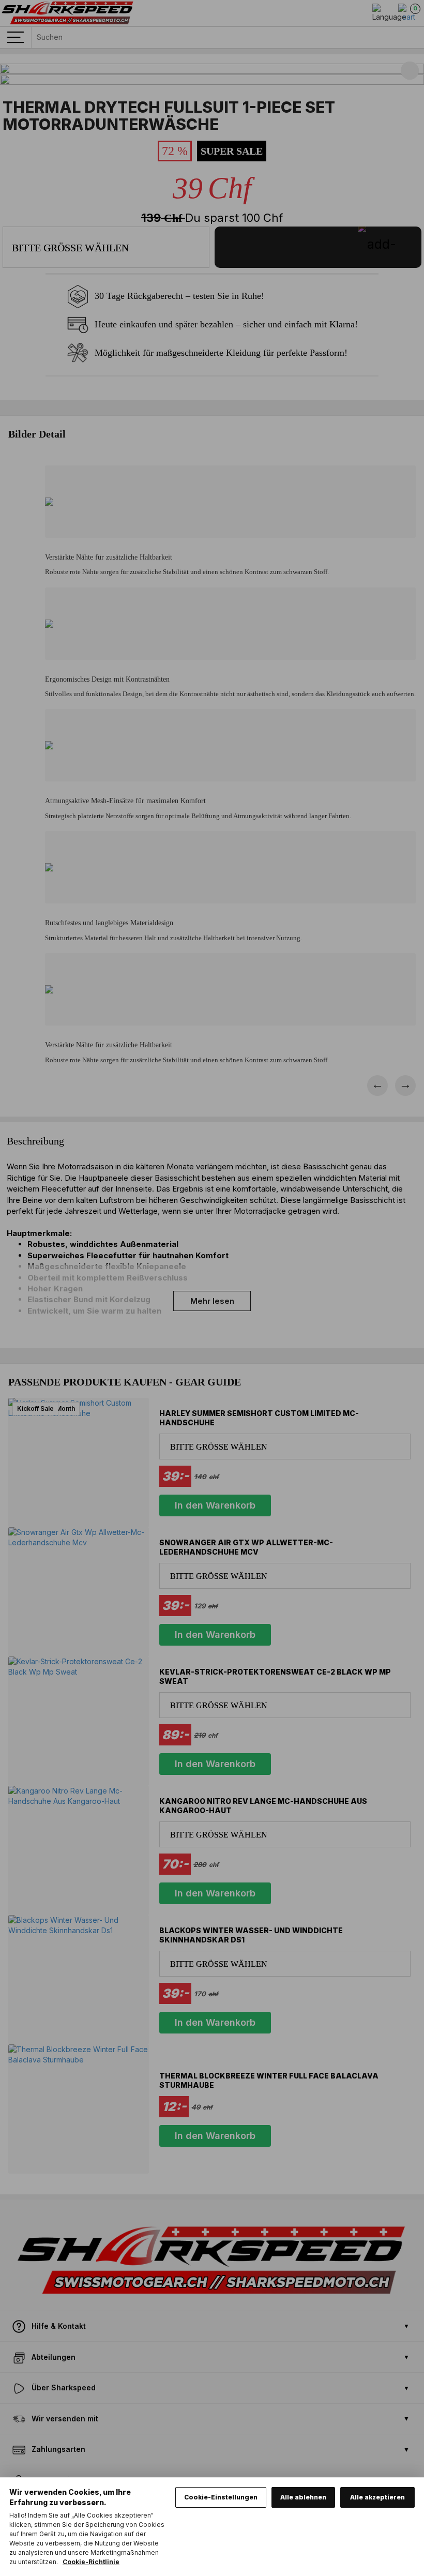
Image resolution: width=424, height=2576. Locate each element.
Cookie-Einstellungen (221, 2497)
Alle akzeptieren (377, 2497)
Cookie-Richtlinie (91, 2562)
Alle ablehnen (303, 2497)
